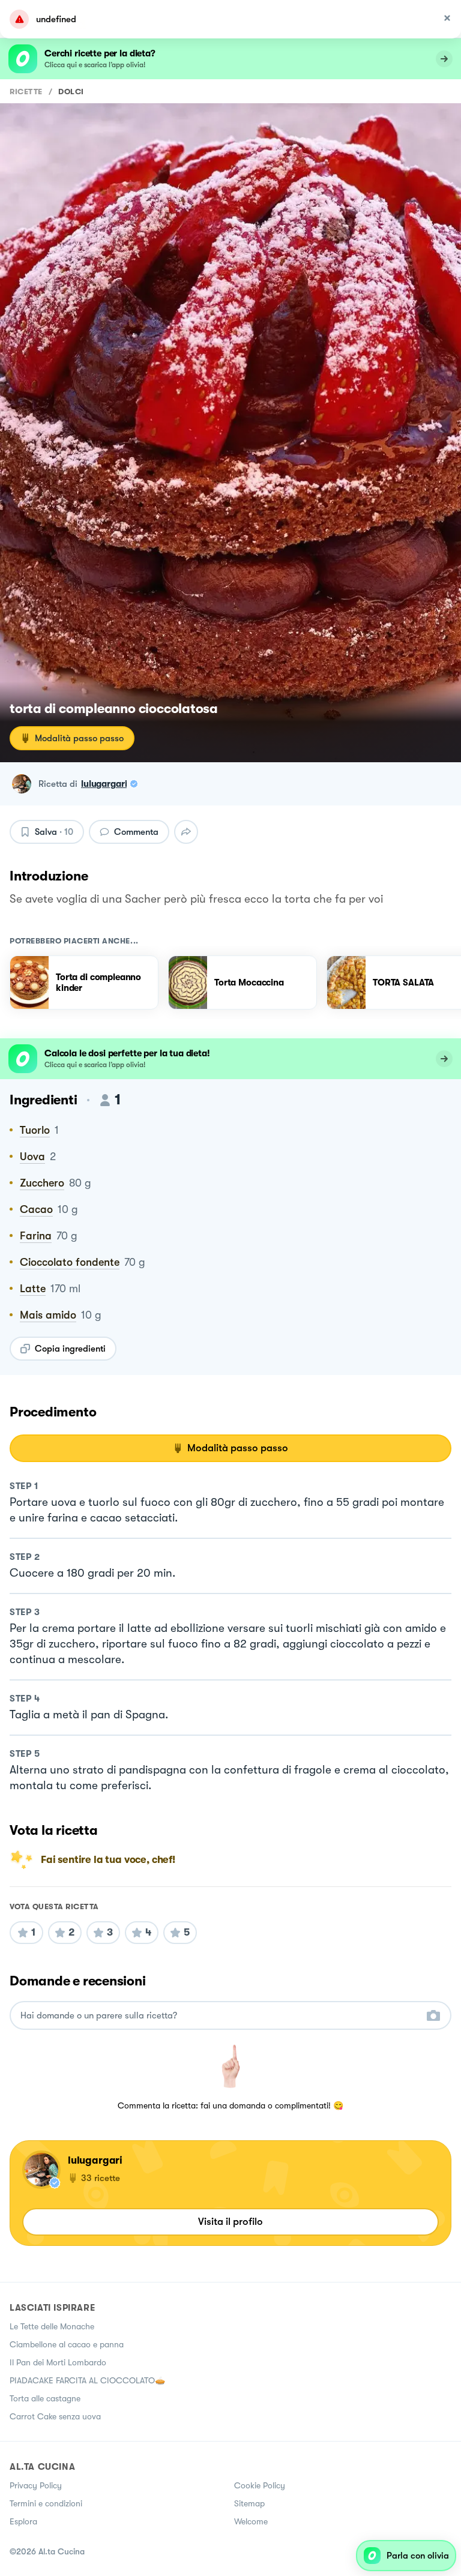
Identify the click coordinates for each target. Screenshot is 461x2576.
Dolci (71, 92)
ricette (26, 92)
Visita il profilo (230, 2222)
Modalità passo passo (79, 738)
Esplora (23, 2521)
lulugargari (104, 784)
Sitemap (249, 2503)
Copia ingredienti (70, 1349)
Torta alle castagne (45, 2398)
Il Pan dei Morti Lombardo (58, 2362)
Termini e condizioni (46, 2503)
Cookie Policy (260, 2485)
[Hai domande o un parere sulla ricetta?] (220, 2016)
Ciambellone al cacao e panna (67, 2344)
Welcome (251, 2521)
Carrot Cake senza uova (55, 2416)
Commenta (136, 832)
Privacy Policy (36, 2485)
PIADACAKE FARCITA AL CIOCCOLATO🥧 (87, 2380)
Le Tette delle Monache (52, 2326)
